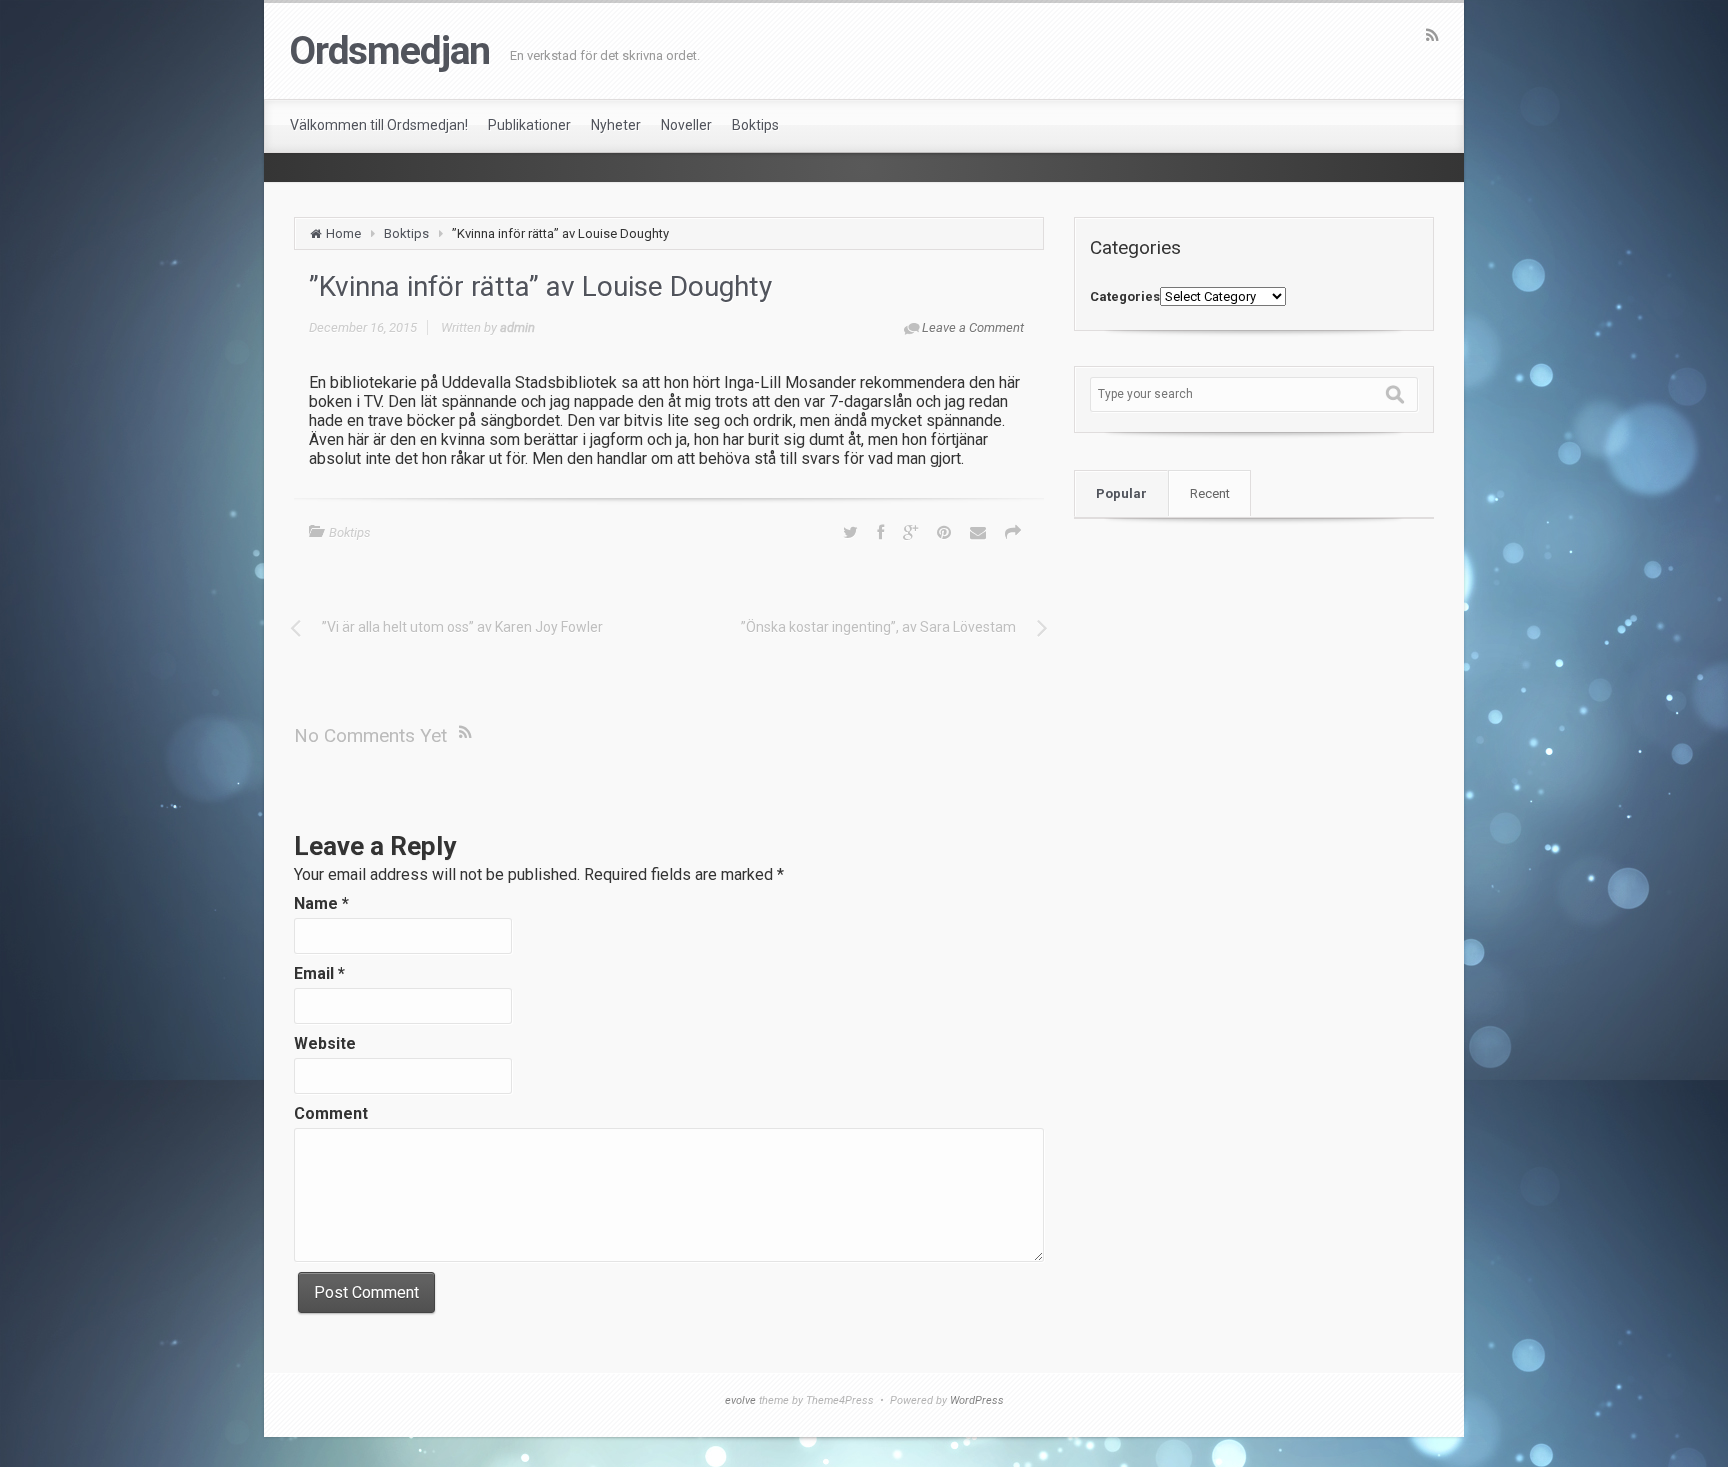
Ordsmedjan (389, 51)
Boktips (406, 233)
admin (517, 327)
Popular (1121, 493)
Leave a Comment (973, 327)
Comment (331, 1113)
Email (319, 973)
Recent (1210, 493)
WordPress (977, 1400)
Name (321, 903)
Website (325, 1043)
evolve (740, 1400)
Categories (1125, 296)
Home (343, 233)
